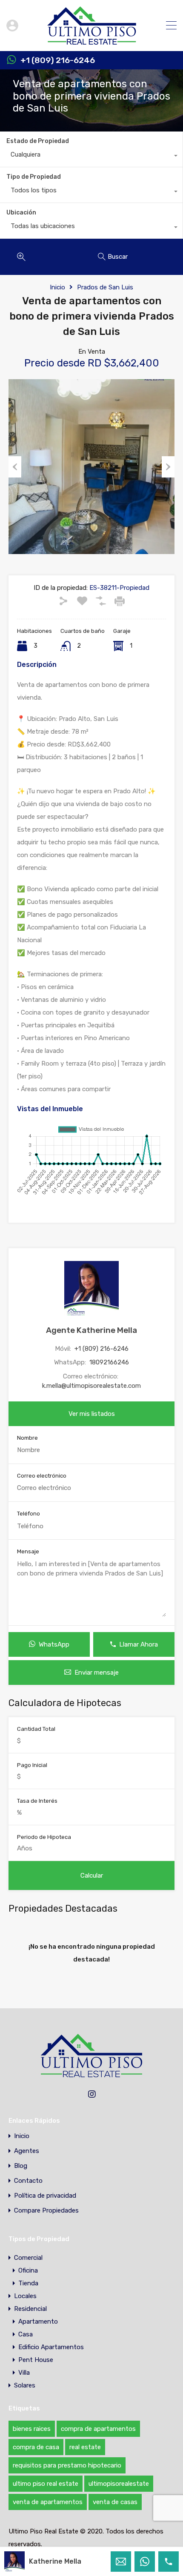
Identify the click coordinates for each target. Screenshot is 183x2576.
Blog (21, 2166)
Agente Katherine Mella (91, 1330)
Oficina (28, 2270)
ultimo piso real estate (46, 2484)
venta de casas (115, 2502)
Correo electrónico (42, 1476)
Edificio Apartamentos (51, 2347)
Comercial (28, 2258)
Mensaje (28, 1551)
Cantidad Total (36, 1729)
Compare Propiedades (46, 2211)
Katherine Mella (55, 2561)
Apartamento (38, 2322)
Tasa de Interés (37, 1801)
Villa (24, 2373)
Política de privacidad (45, 2196)
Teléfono (29, 1514)
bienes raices (32, 2429)
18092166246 (109, 1362)
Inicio (57, 287)
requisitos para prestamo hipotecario (67, 2465)
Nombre (27, 1438)
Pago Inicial (32, 1765)
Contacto (28, 2181)
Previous (15, 467)
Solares (25, 2385)
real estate (85, 2447)
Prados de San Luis (105, 287)
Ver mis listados (92, 1414)
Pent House (36, 2360)
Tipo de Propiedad (34, 177)
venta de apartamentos (48, 2502)
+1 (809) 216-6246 (58, 60)
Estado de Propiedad (38, 141)
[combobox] (91, 157)
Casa (26, 2334)
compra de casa (36, 2447)
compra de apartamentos (98, 2429)
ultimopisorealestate (119, 2484)
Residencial (30, 2309)
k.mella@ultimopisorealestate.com (91, 1386)
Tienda (28, 2283)
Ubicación (21, 213)
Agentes (27, 2151)
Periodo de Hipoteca (44, 1837)
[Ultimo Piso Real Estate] (92, 41)
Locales (25, 2296)
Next (168, 467)
